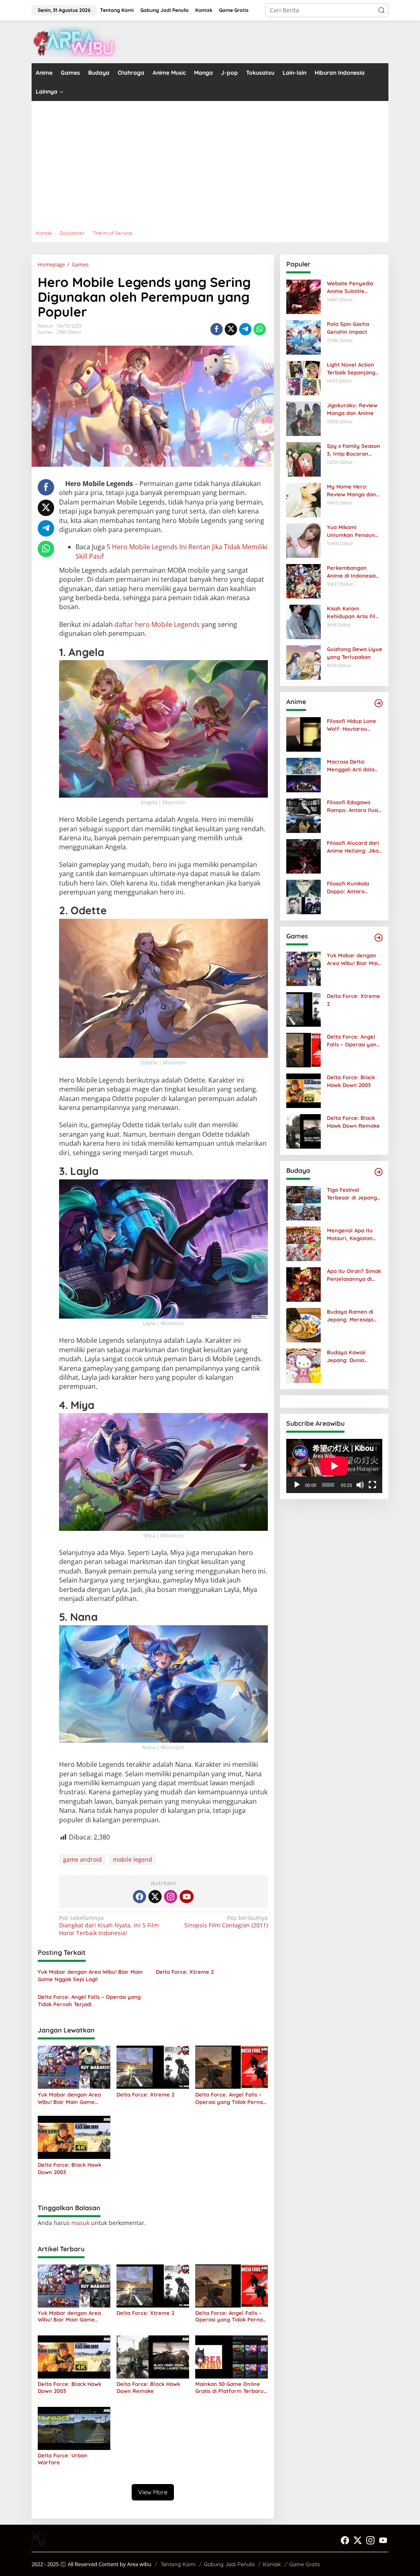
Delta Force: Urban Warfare (63, 2459)
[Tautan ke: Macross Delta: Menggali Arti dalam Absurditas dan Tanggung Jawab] (304, 774)
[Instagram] (171, 1897)
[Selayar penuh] (372, 1485)
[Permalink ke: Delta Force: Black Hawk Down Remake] (153, 2357)
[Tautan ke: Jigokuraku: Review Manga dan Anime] (304, 418)
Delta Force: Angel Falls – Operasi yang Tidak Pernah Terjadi (89, 2000)
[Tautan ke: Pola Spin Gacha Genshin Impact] (304, 337)
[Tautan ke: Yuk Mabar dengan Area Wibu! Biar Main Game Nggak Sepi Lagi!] (304, 968)
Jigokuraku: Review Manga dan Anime (352, 409)
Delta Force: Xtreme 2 (185, 1972)
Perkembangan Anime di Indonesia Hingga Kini (351, 572)
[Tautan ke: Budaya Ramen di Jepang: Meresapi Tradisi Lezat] (304, 1325)
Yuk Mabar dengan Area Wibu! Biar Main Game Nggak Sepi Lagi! (90, 1975)
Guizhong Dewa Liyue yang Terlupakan (355, 653)
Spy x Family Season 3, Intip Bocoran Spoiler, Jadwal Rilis (354, 450)
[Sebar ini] (217, 329)
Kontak (272, 2564)
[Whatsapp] (260, 329)
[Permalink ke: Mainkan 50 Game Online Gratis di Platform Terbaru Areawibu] (232, 2357)
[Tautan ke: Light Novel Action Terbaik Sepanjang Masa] (304, 377)
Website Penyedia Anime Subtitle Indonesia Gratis (350, 287)
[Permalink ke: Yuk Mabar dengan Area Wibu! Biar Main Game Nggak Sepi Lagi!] (74, 2067)
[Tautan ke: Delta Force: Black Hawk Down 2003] (304, 1090)
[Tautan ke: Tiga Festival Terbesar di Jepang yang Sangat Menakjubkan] (304, 1203)
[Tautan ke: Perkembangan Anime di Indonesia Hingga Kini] (304, 581)
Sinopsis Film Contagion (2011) (226, 1922)
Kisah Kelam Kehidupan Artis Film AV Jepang (354, 612)
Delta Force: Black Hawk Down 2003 (70, 2168)
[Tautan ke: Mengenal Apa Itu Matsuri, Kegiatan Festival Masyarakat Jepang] (304, 1243)
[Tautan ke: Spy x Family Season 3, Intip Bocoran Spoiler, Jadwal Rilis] (304, 459)
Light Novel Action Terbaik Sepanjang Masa (351, 368)
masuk (80, 2223)
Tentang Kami (178, 2564)
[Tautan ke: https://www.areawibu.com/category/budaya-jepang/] (379, 1172)
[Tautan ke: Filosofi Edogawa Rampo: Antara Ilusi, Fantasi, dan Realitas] (304, 815)
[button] (381, 10)
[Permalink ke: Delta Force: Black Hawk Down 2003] (74, 2137)
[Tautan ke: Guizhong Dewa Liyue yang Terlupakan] (304, 662)
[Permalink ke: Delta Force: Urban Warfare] (74, 2428)
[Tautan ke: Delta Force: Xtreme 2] (304, 1009)
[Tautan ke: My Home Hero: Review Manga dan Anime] (304, 499)
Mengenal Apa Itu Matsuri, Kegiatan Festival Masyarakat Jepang (353, 1234)
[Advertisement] (210, 163)
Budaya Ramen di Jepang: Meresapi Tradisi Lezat (350, 1316)
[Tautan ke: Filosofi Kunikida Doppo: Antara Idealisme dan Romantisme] (304, 896)
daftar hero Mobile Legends (157, 624)
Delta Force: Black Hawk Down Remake (148, 2387)
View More (153, 2492)
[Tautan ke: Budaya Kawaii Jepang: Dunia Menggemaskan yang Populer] (304, 1365)
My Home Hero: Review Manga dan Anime (352, 490)
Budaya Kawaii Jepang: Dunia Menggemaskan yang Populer (347, 1356)
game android (82, 1859)
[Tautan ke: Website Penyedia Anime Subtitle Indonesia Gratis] (304, 296)
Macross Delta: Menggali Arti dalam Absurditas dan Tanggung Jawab (353, 765)
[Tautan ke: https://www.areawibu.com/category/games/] (379, 938)
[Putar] (297, 1485)
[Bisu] (360, 1485)
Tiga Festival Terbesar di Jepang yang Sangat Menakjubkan (352, 1194)
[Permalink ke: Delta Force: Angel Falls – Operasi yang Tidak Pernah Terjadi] (232, 2067)
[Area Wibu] (77, 41)
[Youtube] (187, 1897)
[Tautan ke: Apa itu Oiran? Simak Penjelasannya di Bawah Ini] (304, 1284)
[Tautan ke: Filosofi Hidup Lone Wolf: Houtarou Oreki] (304, 734)
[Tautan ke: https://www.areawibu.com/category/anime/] (379, 703)
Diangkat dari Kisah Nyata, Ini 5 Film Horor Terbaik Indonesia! (109, 1925)
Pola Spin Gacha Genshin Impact (348, 328)
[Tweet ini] (231, 329)
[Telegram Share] (245, 329)
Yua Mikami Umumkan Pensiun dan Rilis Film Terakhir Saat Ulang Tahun (353, 531)
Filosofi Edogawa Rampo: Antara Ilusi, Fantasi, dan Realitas (354, 806)
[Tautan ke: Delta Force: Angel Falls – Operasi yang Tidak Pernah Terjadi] (304, 1049)
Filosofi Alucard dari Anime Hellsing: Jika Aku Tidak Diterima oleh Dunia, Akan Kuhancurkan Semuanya (353, 847)
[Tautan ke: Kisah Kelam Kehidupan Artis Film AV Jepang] (304, 621)
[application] (334, 1466)
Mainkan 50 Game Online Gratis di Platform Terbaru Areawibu (229, 2388)
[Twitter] (155, 1897)
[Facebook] (139, 1897)
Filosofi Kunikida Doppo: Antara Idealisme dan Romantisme (348, 887)
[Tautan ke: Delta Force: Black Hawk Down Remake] (304, 1131)
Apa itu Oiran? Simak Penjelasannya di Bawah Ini (354, 1275)
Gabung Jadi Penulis (229, 2564)
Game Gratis (305, 2564)
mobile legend (132, 1859)
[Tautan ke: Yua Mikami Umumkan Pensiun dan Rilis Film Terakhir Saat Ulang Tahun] (304, 540)
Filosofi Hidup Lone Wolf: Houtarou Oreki (352, 725)
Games (45, 332)
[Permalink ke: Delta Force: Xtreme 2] (153, 2067)
